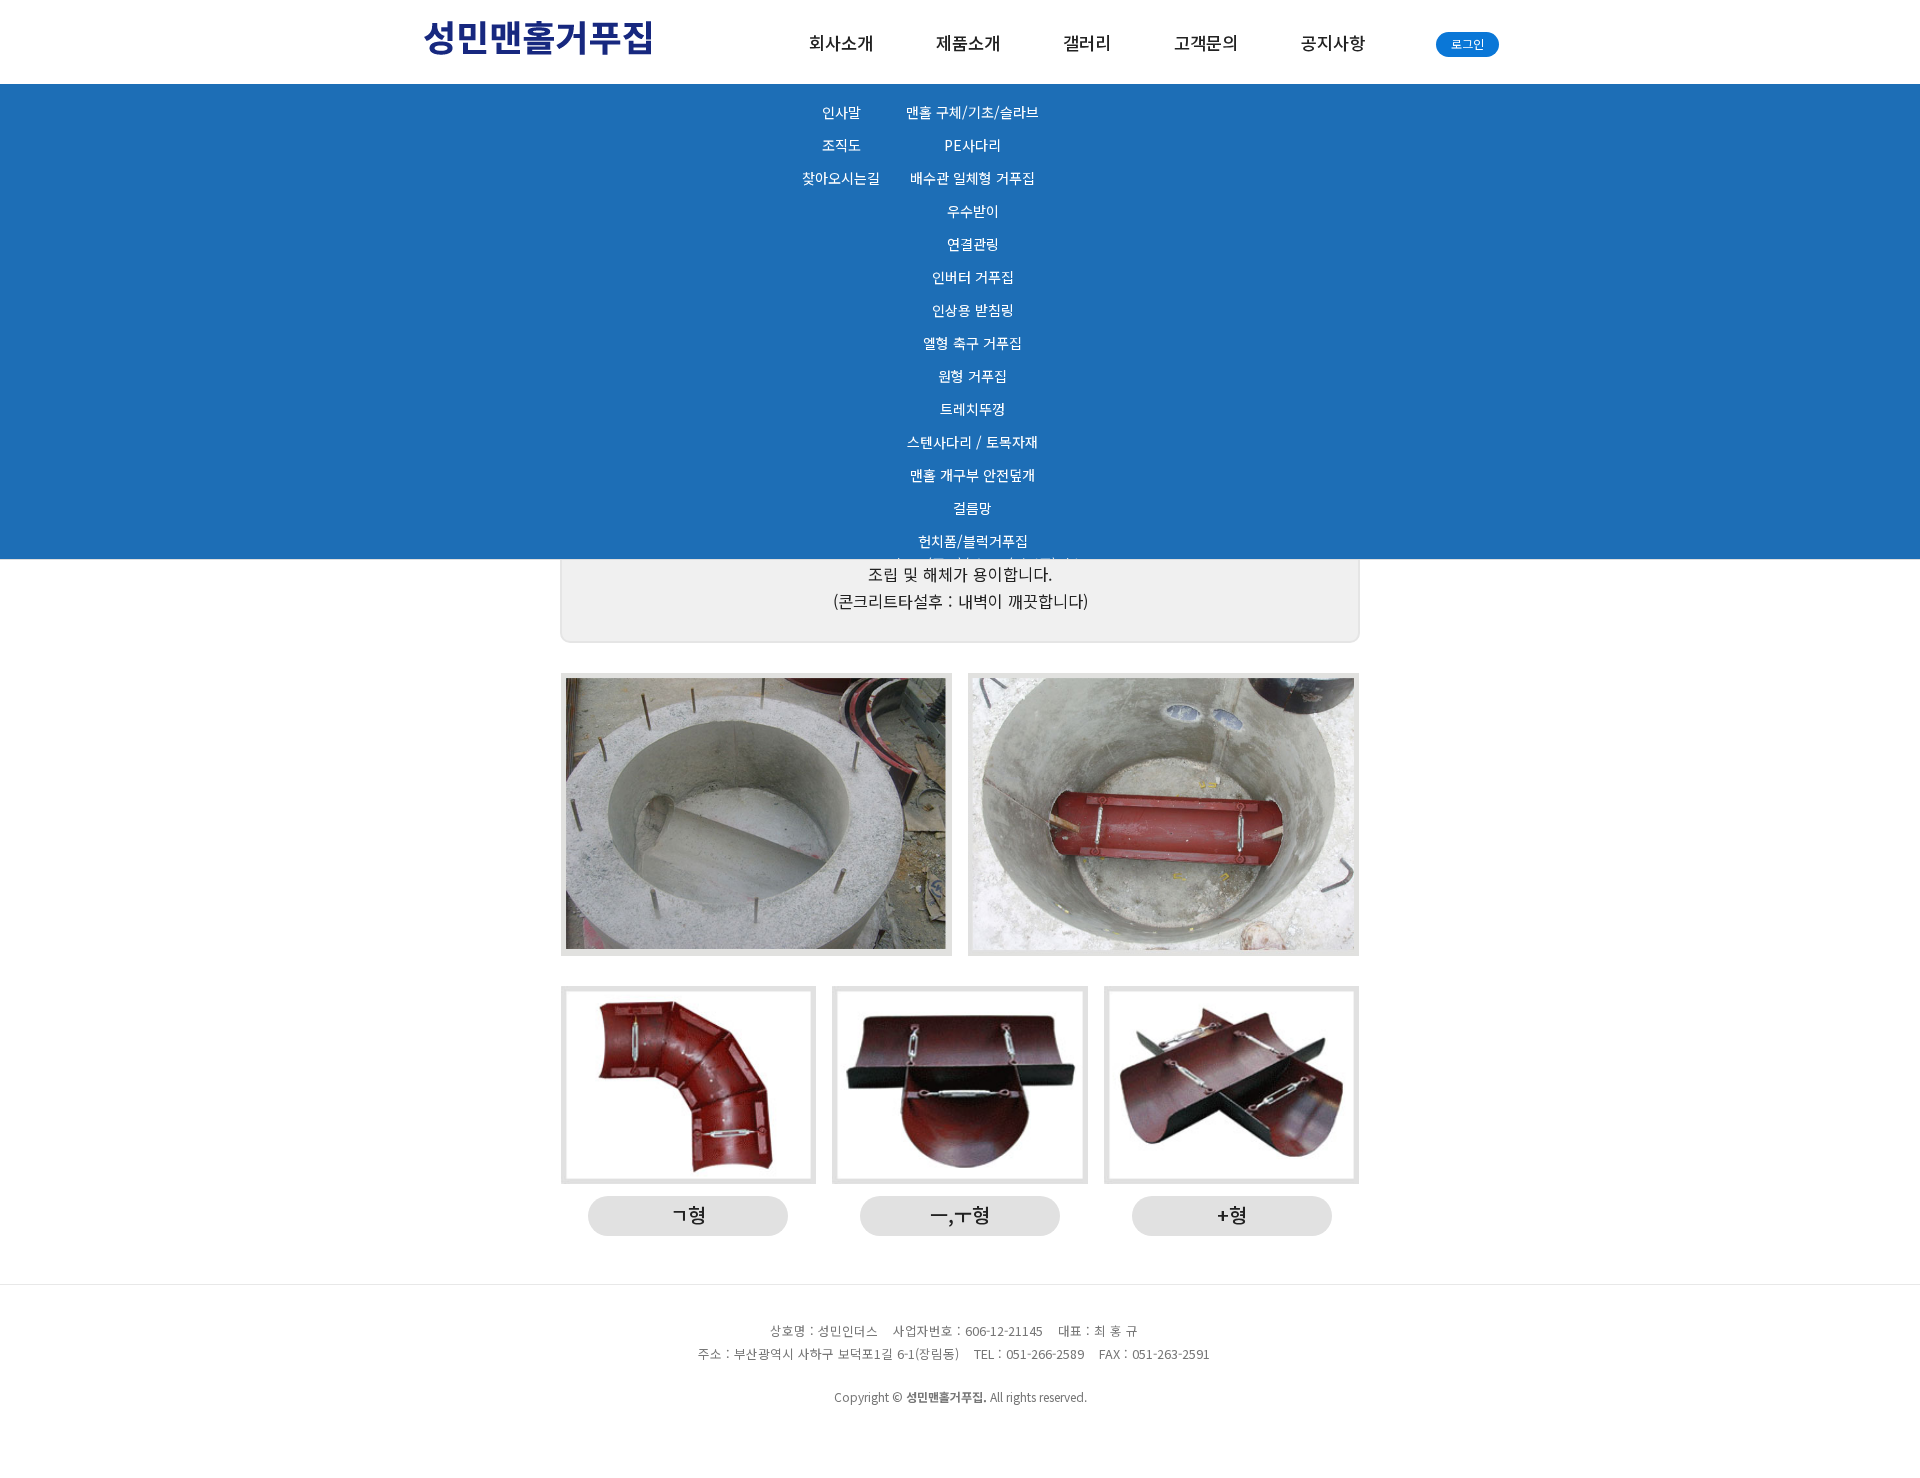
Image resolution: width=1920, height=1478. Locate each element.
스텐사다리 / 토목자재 (972, 442)
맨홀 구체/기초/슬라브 (972, 112)
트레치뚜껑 (972, 409)
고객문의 (1206, 42)
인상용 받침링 (973, 310)
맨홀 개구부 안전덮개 (972, 475)
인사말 (841, 112)
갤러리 (1087, 42)
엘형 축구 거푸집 (972, 343)
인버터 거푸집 (973, 277)
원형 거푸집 (972, 376)
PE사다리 (972, 145)
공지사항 (1333, 42)
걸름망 (972, 508)
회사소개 (841, 42)
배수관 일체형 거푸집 (972, 178)
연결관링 (973, 244)
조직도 (841, 145)
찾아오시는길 (841, 178)
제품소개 (968, 42)
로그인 (1467, 43)
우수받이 (973, 211)
